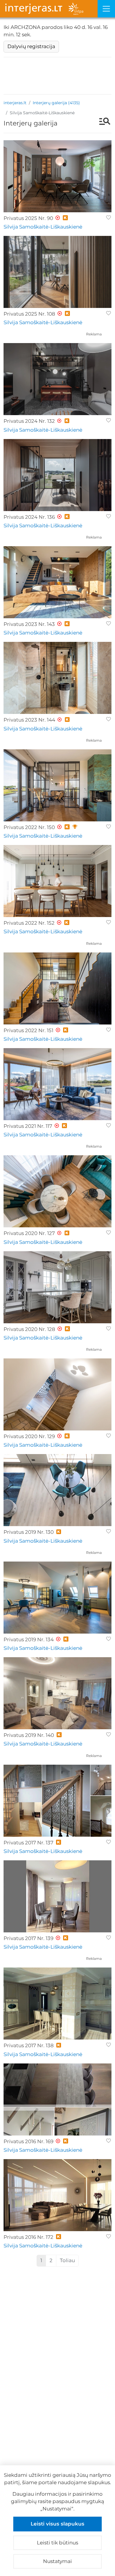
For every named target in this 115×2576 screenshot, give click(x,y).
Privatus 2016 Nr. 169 (28, 2141)
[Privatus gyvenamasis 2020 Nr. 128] (57, 1287)
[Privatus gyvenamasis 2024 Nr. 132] (57, 379)
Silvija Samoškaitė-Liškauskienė (43, 227)
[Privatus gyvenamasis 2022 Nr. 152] (57, 881)
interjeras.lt (15, 103)
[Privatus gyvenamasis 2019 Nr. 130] (57, 1490)
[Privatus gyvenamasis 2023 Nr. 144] (57, 678)
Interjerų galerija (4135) (56, 103)
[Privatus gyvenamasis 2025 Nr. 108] (57, 272)
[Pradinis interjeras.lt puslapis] (49, 9)
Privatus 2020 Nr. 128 (29, 1329)
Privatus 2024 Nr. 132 (29, 421)
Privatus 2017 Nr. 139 (28, 1938)
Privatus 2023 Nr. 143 (29, 624)
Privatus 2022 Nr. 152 (29, 923)
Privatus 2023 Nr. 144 (29, 720)
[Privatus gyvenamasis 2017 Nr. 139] (57, 1896)
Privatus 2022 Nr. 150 (29, 827)
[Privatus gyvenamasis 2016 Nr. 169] (57, 2099)
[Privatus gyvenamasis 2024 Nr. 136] (57, 475)
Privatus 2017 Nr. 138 (29, 2045)
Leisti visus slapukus (57, 2524)
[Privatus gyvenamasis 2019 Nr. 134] (57, 1598)
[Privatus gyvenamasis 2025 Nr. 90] (57, 176)
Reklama (94, 334)
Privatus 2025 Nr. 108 (29, 314)
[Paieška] (102, 122)
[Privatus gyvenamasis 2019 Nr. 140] (57, 1693)
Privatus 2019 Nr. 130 (29, 1532)
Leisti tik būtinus (57, 2543)
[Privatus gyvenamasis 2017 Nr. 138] (57, 2004)
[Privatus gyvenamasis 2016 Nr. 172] (57, 2195)
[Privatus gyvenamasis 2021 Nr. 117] (57, 1084)
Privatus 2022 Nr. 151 (28, 1030)
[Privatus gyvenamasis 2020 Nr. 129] (57, 1394)
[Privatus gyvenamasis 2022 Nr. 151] (57, 988)
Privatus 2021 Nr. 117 (28, 1126)
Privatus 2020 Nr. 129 (29, 1436)
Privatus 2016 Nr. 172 (28, 2237)
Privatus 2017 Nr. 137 (28, 1843)
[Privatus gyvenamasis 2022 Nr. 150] (57, 785)
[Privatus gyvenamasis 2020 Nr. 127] (57, 1191)
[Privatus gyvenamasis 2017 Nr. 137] (57, 1801)
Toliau (67, 2260)
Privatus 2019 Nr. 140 (29, 1735)
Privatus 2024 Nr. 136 (29, 517)
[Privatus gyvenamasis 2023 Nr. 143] (57, 582)
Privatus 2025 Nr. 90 (28, 218)
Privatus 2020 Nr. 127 (29, 1233)
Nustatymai (57, 2561)
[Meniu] (106, 9)
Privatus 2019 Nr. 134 (29, 1639)
